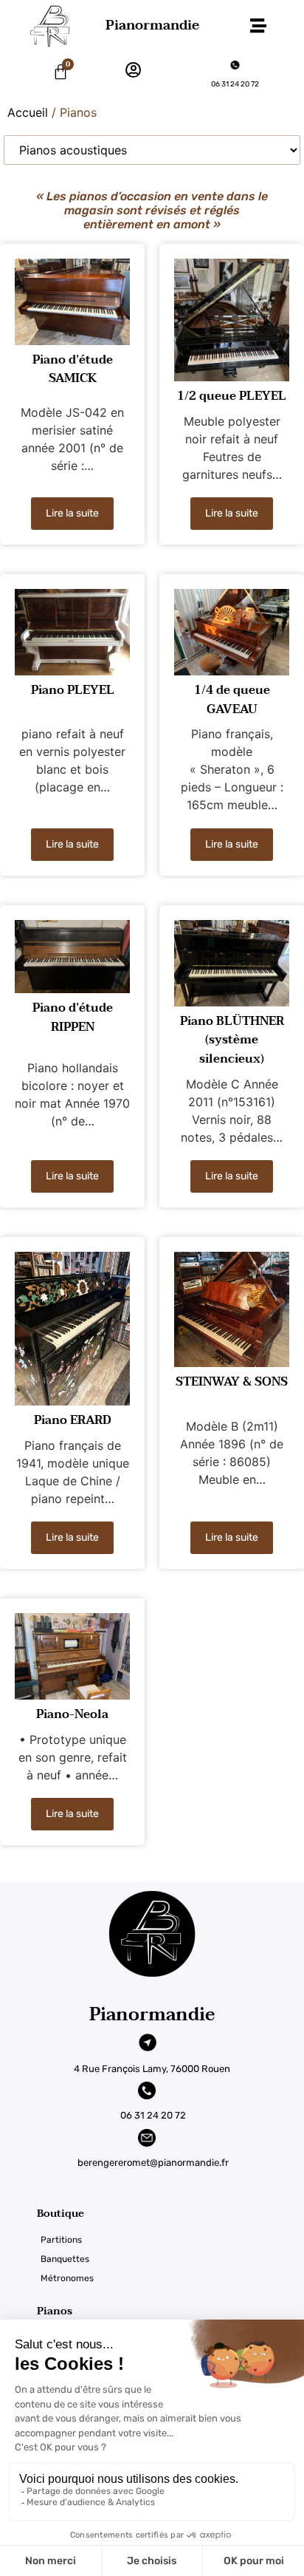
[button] (258, 26)
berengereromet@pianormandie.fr (153, 2163)
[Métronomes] (170, 2278)
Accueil (28, 112)
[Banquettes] (170, 2259)
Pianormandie (152, 25)
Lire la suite (72, 513)
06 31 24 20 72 (235, 84)
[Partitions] (170, 2240)
